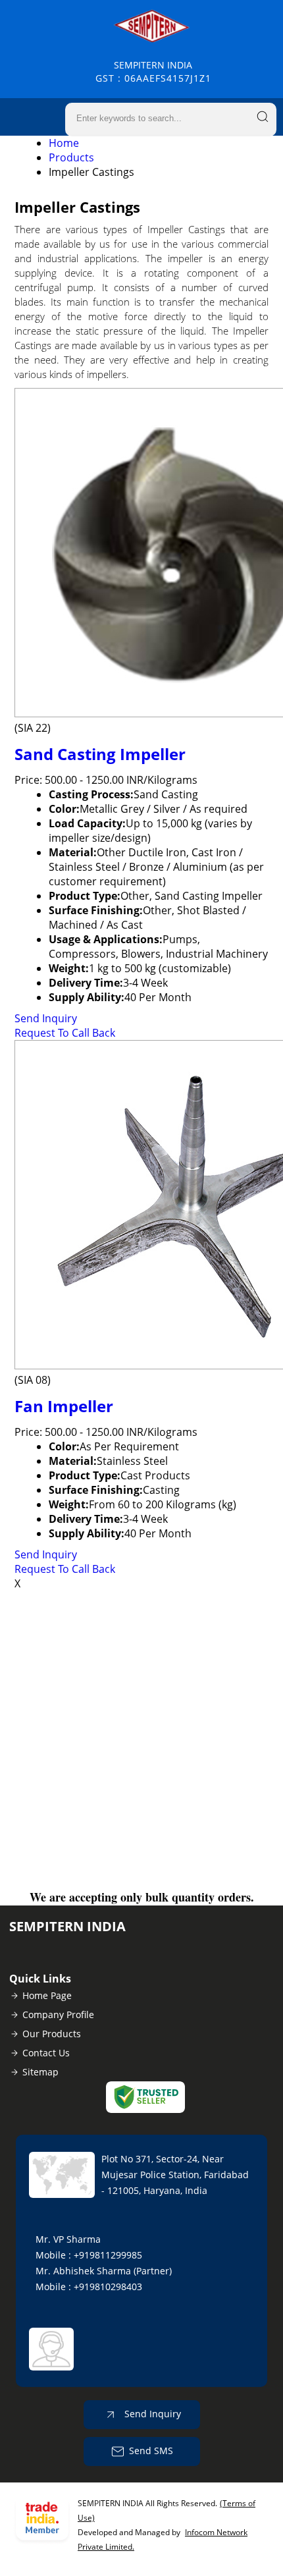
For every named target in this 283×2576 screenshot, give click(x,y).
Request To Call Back (65, 1033)
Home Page (47, 1995)
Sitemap (40, 2072)
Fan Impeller (64, 1406)
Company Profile (58, 2014)
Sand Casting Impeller (100, 754)
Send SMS (151, 2451)
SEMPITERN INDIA (153, 71)
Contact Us (46, 2053)
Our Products (52, 2034)
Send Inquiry (46, 1018)
